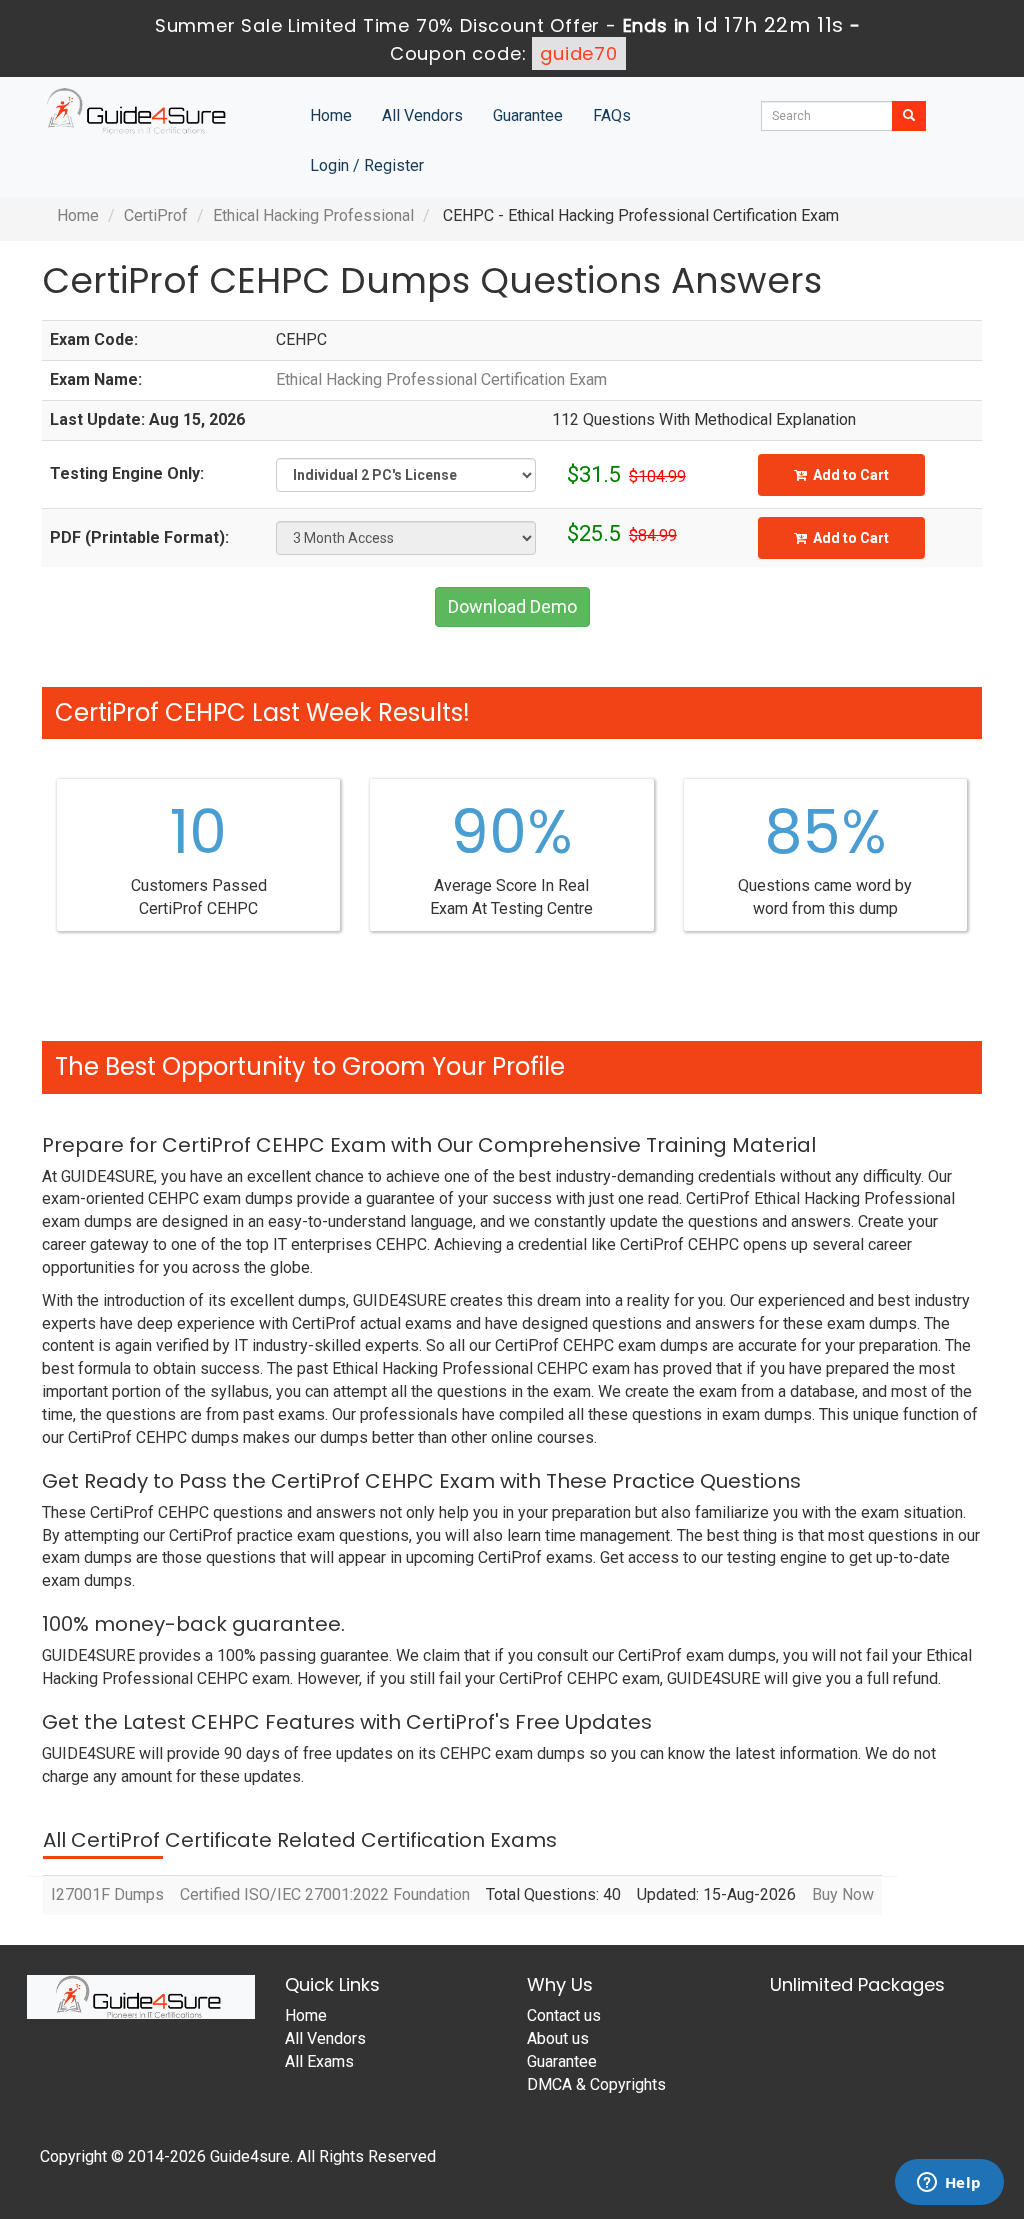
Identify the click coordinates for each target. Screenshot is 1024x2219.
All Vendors (422, 115)
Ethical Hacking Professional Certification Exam (441, 379)
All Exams (319, 2061)
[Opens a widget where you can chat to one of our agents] (949, 2184)
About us (558, 2038)
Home (331, 115)
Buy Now (843, 1894)
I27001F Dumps (107, 1894)
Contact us (564, 2015)
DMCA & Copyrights (596, 2084)
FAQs (612, 115)
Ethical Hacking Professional (313, 215)
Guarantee (528, 115)
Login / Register (367, 165)
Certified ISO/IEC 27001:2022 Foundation (325, 1894)
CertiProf (156, 215)
